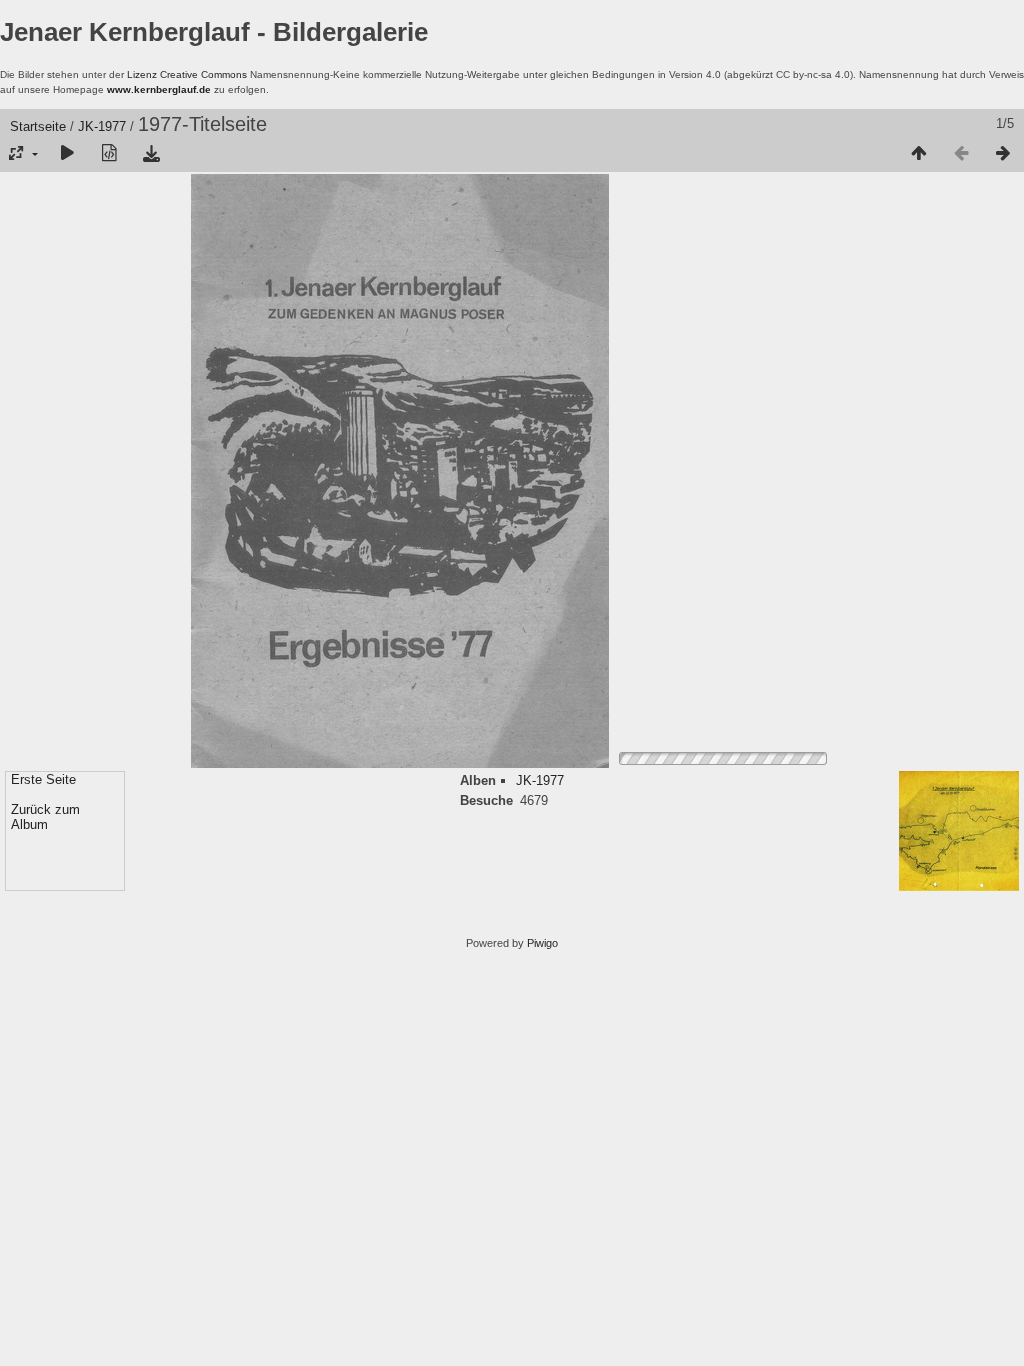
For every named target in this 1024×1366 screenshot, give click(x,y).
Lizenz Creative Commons (187, 74)
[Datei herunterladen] (151, 154)
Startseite (38, 126)
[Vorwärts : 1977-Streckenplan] (1003, 154)
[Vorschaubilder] (919, 154)
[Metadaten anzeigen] (109, 154)
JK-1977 (102, 126)
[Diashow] (67, 154)
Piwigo (542, 943)
